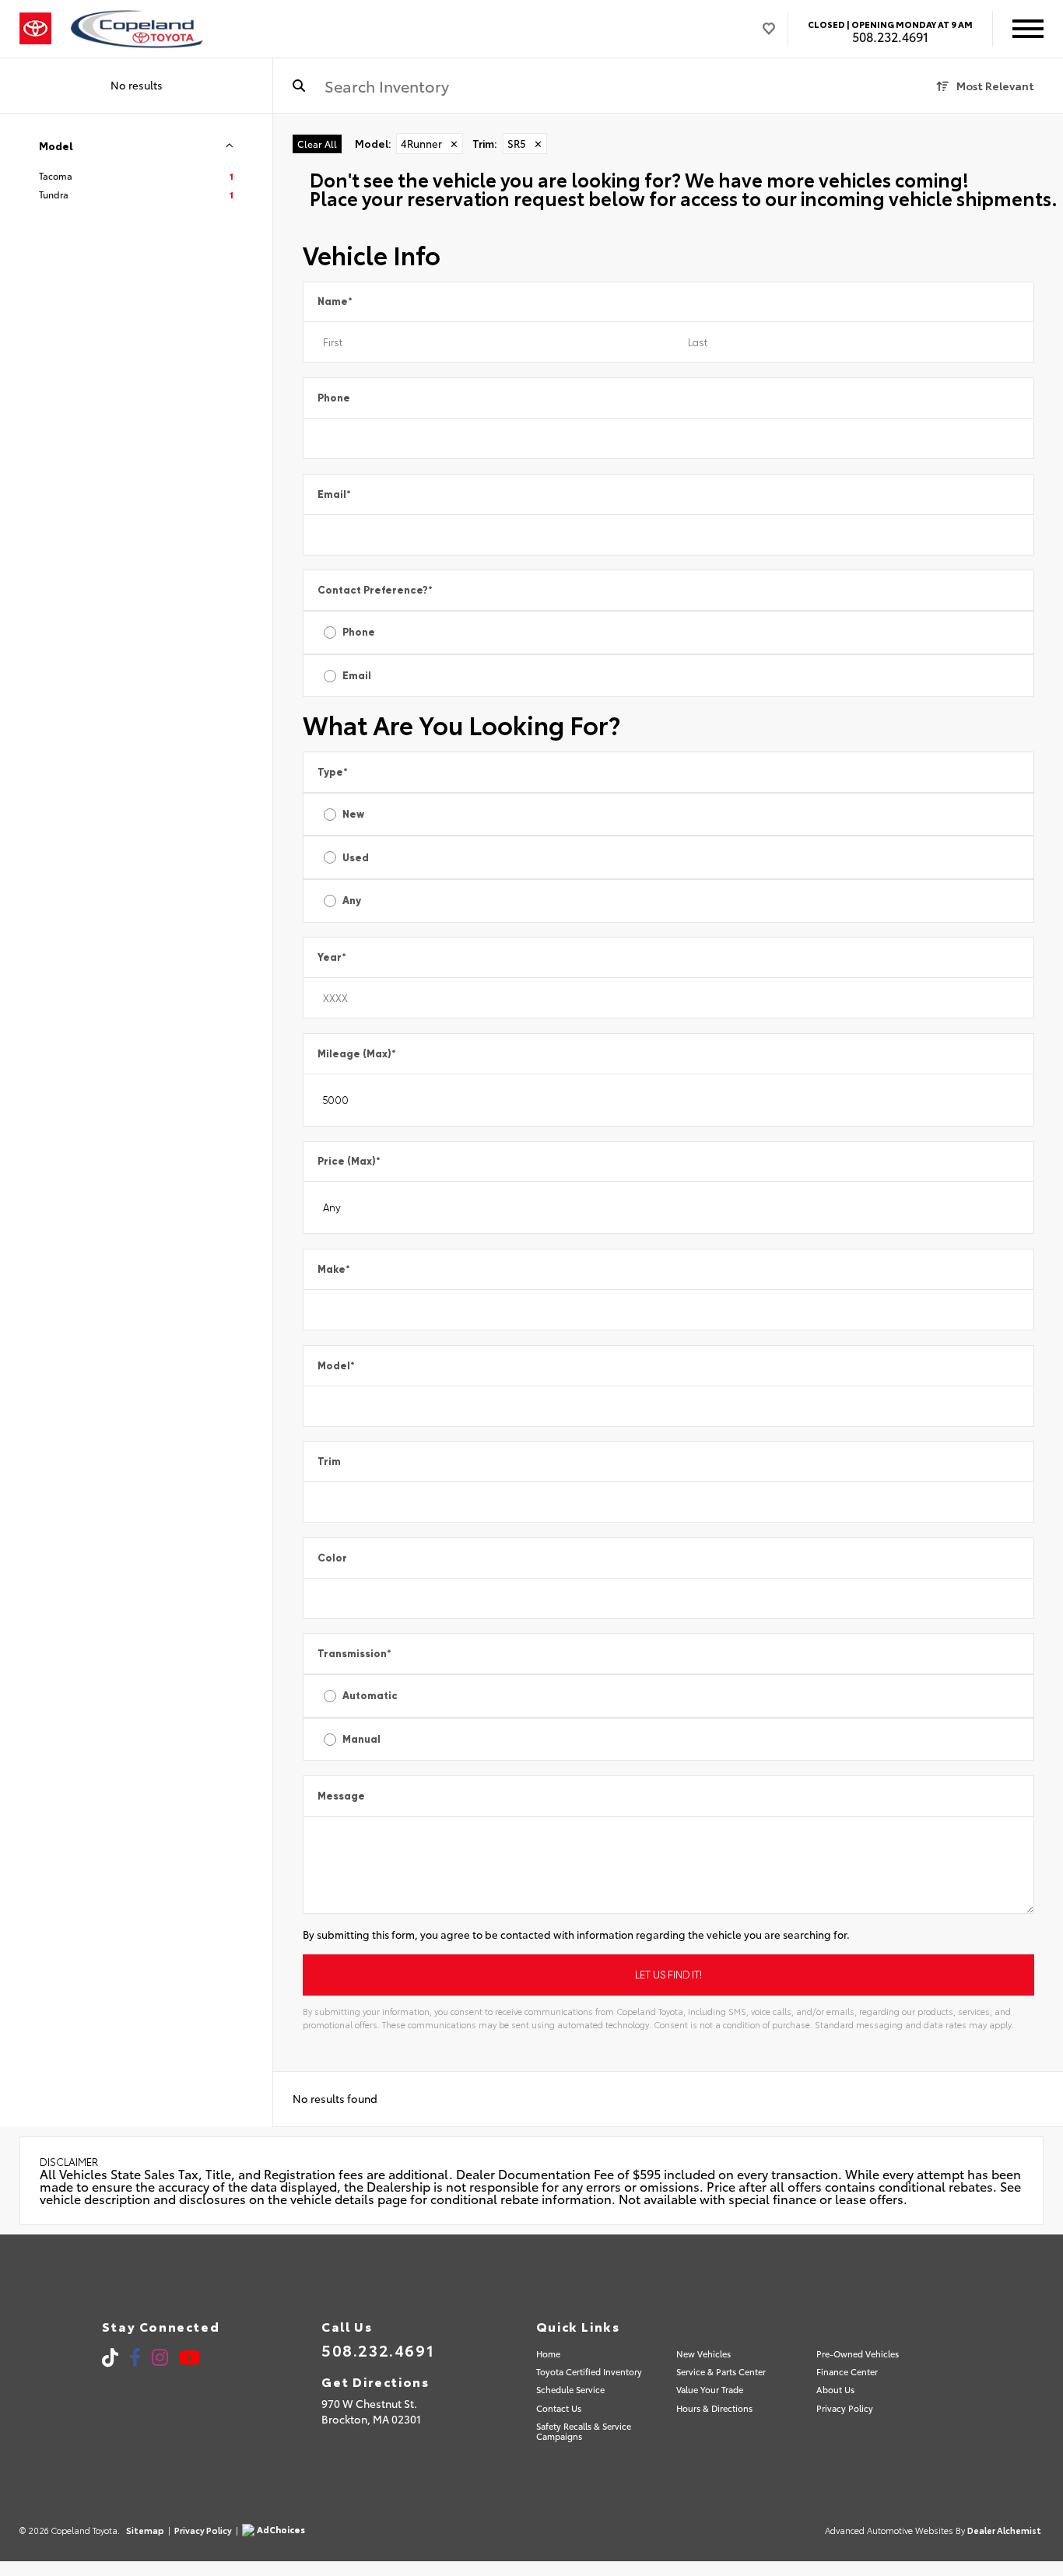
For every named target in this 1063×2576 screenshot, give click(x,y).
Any (352, 901)
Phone (334, 398)
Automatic (370, 1696)
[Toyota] (35, 29)
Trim (329, 1461)
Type (333, 772)
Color (332, 1558)
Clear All (317, 144)
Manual (361, 1739)
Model (336, 1366)
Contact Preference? (375, 590)
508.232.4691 (890, 37)
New (353, 814)
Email (334, 494)
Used (356, 858)
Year (332, 957)
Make (334, 1269)
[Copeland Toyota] (137, 29)
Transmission (354, 1654)
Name (335, 301)
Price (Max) (349, 1161)
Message (341, 1796)
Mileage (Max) (357, 1054)
